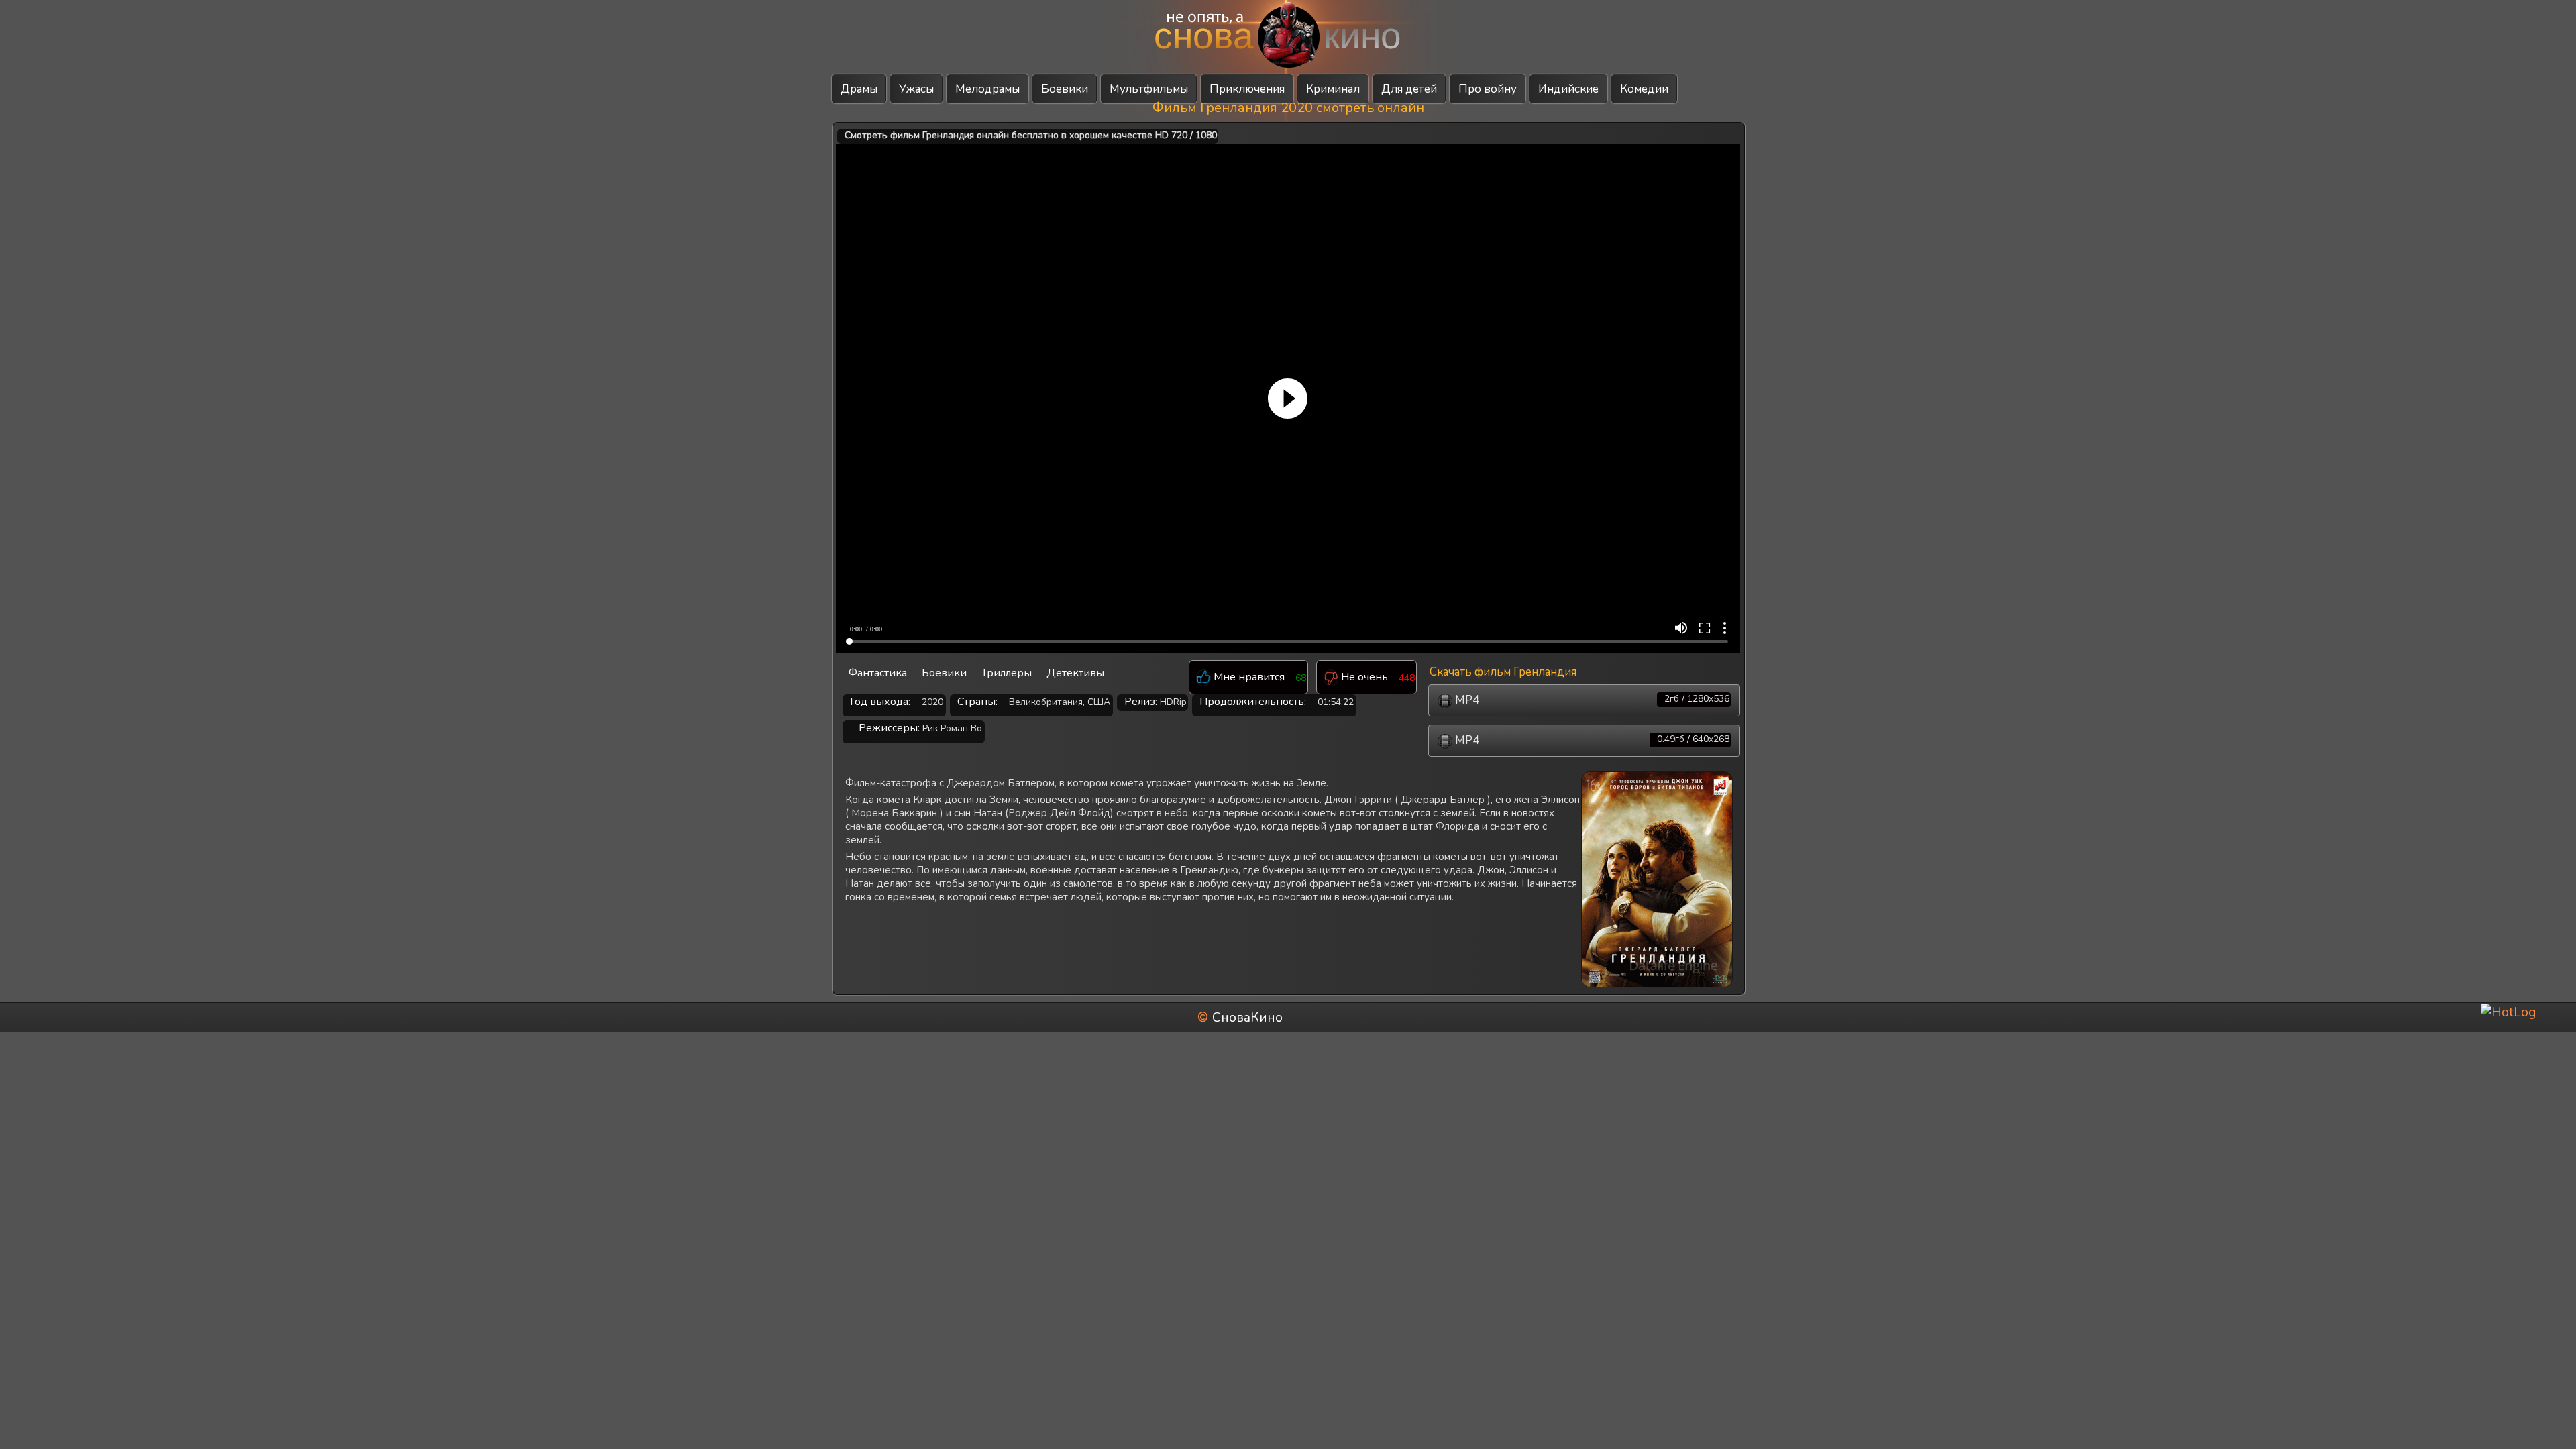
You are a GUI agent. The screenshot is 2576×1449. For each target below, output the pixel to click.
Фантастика (878, 673)
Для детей (1409, 89)
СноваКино (1247, 1018)
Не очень (1363, 678)
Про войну (1488, 89)
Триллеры (1007, 673)
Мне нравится (1248, 678)
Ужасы (916, 89)
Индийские (1568, 89)
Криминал (1333, 89)
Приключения (1247, 89)
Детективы (1075, 673)
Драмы (859, 89)
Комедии (1644, 89)
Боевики (1065, 89)
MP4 (1591, 700)
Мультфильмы (1149, 89)
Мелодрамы (987, 89)
